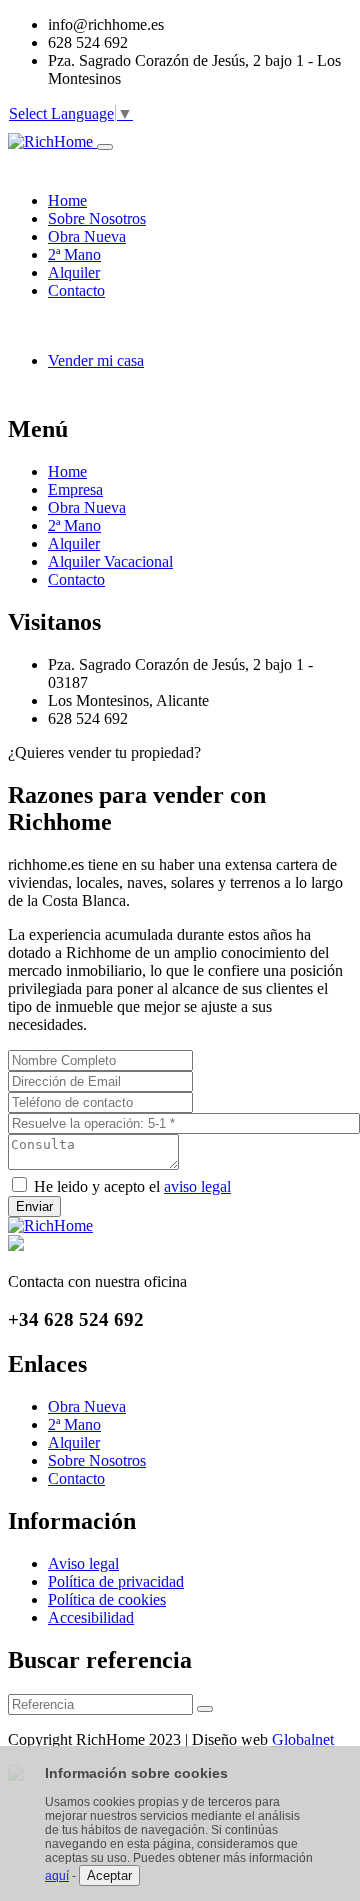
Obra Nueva (87, 507)
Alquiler (74, 543)
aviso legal (197, 1186)
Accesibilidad (91, 1617)
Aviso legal (83, 1563)
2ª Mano (74, 525)
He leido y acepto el (132, 1186)
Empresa (75, 489)
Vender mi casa (96, 360)
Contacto (76, 579)
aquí (57, 1876)
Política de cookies (107, 1599)
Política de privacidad (116, 1581)
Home (67, 471)
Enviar (34, 1206)
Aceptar (109, 1875)
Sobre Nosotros (97, 1460)
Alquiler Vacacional (110, 561)
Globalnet (303, 1739)
